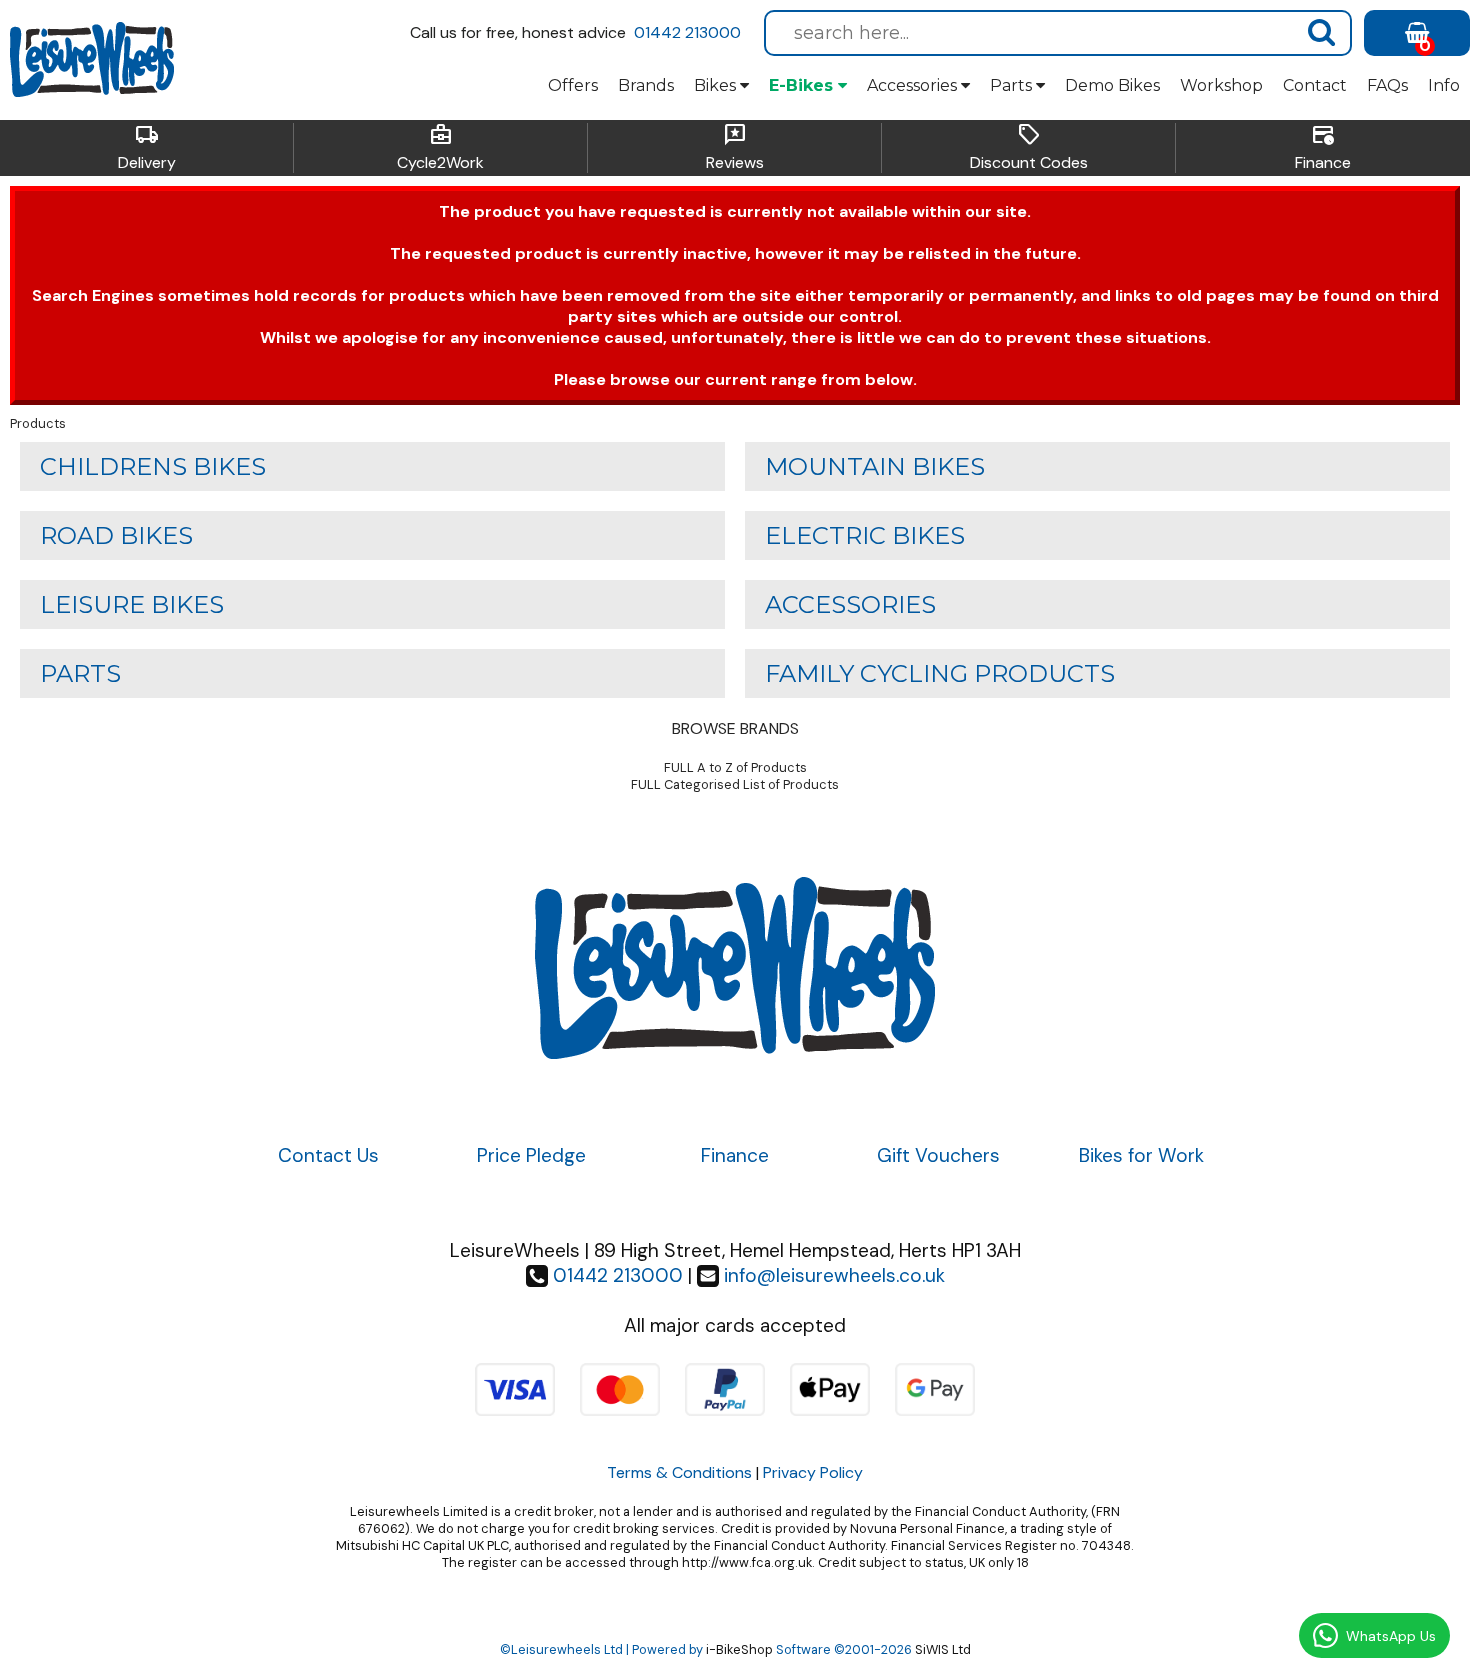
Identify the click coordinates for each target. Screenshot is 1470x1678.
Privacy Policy (813, 1472)
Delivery (147, 148)
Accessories (914, 85)
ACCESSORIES (850, 604)
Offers (573, 85)
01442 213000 (687, 32)
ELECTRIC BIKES (865, 535)
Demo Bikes (1112, 85)
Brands (646, 85)
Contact (1315, 85)
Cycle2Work (440, 148)
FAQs (1387, 85)
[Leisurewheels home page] (92, 60)
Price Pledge (531, 1155)
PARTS (80, 673)
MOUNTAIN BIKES (875, 466)
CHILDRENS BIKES (153, 466)
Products (38, 423)
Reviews (735, 148)
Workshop (1221, 85)
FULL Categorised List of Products (735, 784)
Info (1444, 85)
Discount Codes (1029, 148)
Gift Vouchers (938, 1155)
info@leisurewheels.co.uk (834, 1275)
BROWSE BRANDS (735, 728)
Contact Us (328, 1155)
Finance (1323, 148)
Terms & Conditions (679, 1472)
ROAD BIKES (116, 535)
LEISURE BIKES (132, 604)
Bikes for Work (1141, 1155)
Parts (1013, 85)
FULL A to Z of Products (735, 767)
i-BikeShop (739, 1649)
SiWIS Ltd (943, 1649)
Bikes (717, 85)
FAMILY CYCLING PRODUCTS (940, 673)
